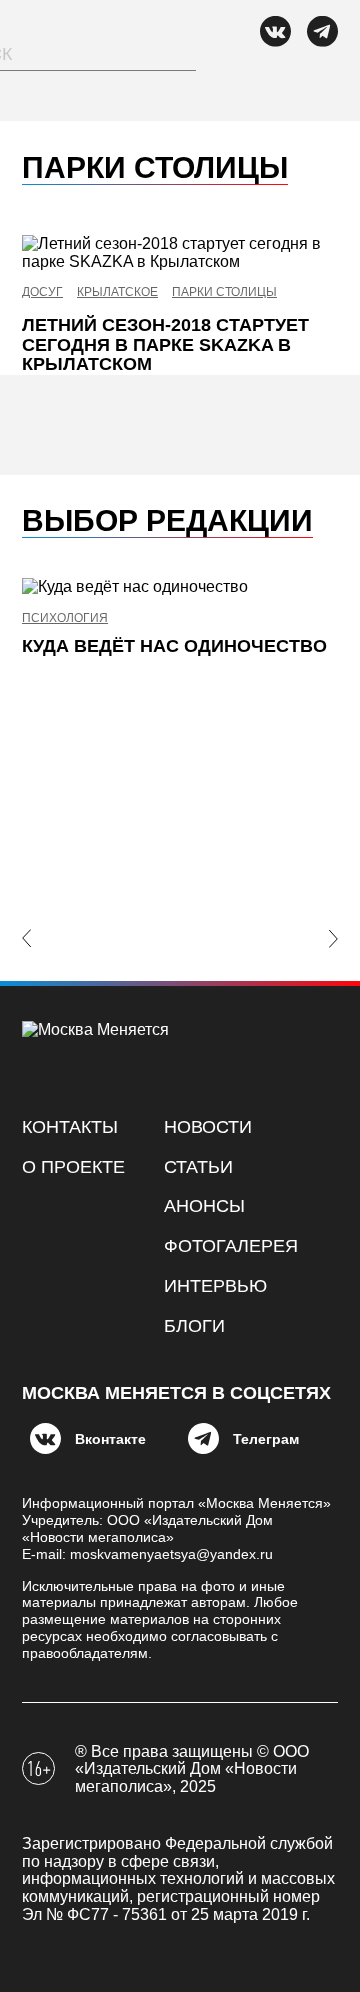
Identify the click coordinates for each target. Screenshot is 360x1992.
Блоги (194, 1326)
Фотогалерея (231, 1246)
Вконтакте (110, 1439)
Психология (65, 618)
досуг (42, 292)
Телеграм (266, 1439)
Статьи (198, 1167)
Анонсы (204, 1206)
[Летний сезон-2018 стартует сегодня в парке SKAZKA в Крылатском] (180, 252)
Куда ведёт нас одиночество (174, 646)
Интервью (215, 1286)
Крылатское (117, 292)
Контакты (70, 1127)
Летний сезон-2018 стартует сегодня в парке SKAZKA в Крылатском (165, 345)
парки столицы (224, 292)
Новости (208, 1127)
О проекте (73, 1167)
